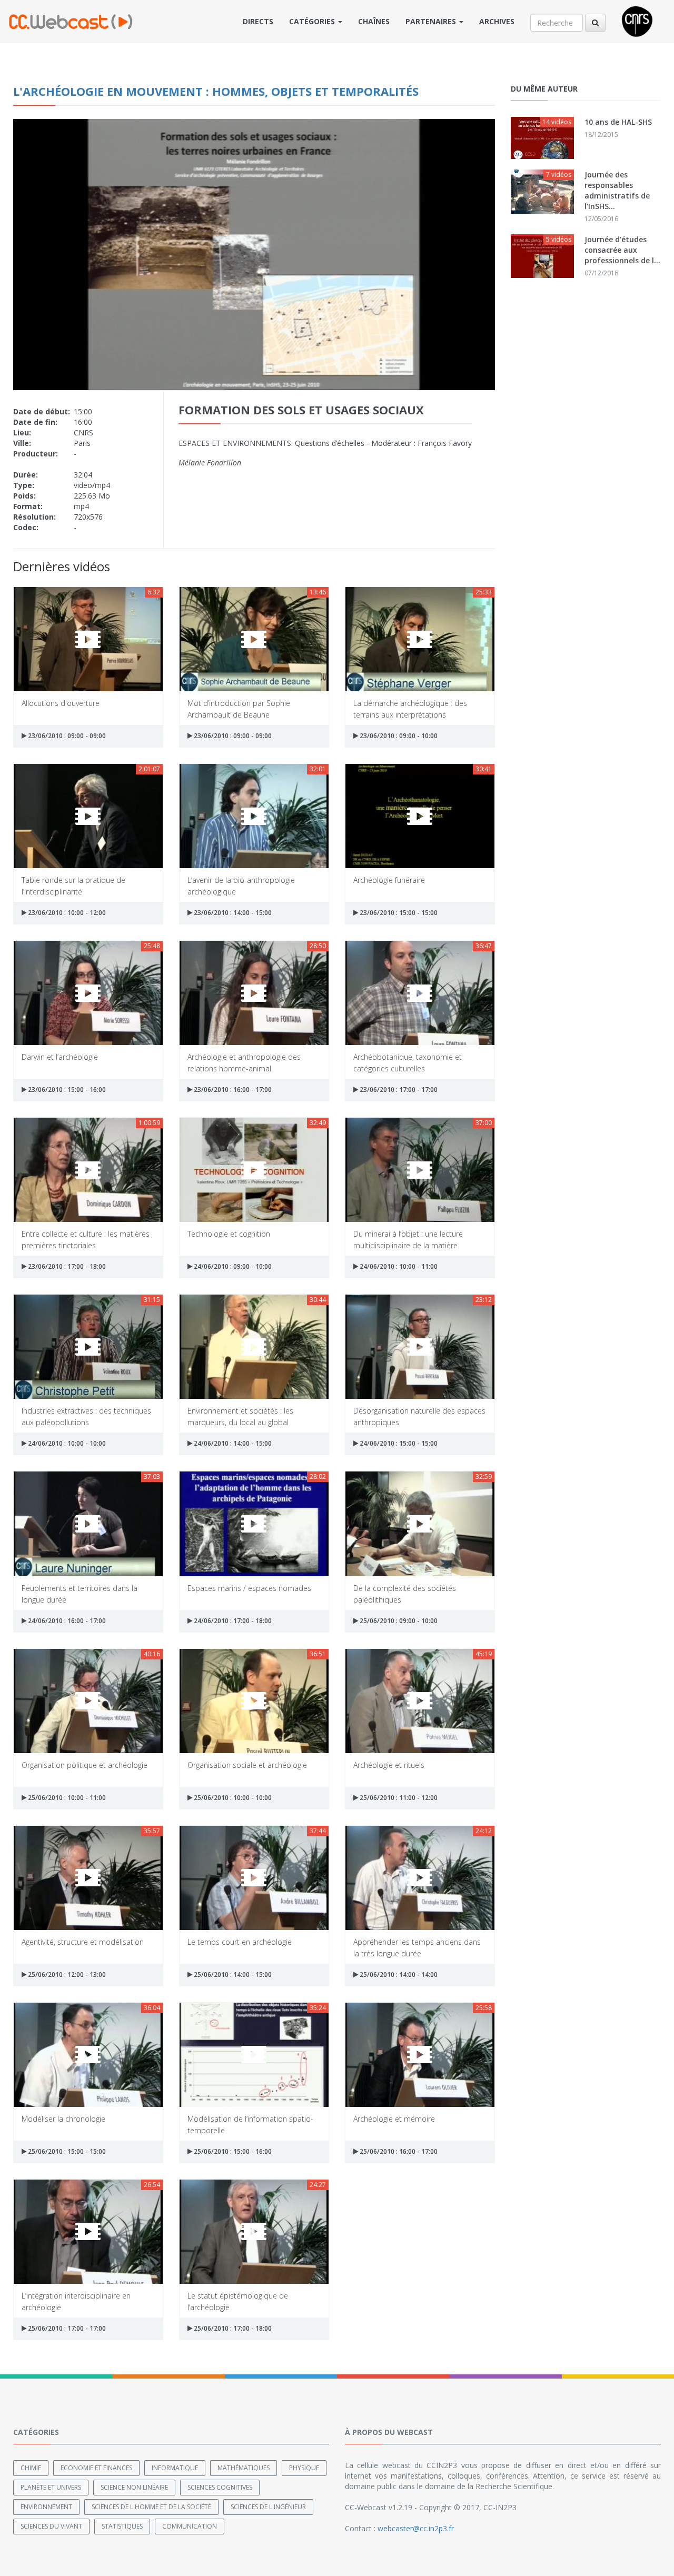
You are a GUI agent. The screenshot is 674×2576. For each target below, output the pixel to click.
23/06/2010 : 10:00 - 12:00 (66, 913)
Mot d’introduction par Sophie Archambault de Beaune (239, 708)
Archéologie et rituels (389, 1765)
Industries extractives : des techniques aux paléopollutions (86, 1416)
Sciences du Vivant (51, 2526)
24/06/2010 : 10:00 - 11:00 (398, 1266)
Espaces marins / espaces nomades (249, 1588)
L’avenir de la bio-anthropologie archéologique (241, 885)
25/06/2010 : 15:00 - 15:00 (66, 2151)
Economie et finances (96, 2468)
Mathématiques (244, 2468)
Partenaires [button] (432, 21)
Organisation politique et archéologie (85, 1765)
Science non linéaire (134, 2487)
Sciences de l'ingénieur (268, 2507)
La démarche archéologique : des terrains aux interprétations (410, 708)
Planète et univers (51, 2487)
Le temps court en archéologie (240, 1942)
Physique (304, 2468)
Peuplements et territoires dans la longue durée (80, 1593)
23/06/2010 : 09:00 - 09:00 (66, 736)
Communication (190, 2526)
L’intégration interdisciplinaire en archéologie (76, 2301)
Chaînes (374, 21)
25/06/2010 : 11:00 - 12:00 (398, 1798)
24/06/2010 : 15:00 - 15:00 (398, 1443)
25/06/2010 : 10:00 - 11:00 (66, 1798)
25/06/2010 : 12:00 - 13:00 (66, 1975)
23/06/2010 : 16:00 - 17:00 (232, 1090)
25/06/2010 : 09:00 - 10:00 (398, 1621)
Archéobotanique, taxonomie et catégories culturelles (408, 1062)
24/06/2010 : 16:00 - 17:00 (66, 1621)
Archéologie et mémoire (394, 2119)
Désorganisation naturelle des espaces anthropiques (419, 1416)
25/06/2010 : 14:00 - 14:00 (398, 1975)
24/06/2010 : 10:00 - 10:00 (66, 1443)
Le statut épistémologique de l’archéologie (238, 2301)
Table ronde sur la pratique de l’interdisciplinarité (73, 885)
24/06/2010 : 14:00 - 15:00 (232, 1443)
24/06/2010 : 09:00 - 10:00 (232, 1266)
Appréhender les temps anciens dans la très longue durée (417, 1947)
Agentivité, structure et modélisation (83, 1942)
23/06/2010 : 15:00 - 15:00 (398, 913)
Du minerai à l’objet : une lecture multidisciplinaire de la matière (408, 1239)
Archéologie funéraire (389, 880)
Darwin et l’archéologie (60, 1057)
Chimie (31, 2468)
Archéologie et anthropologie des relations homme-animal (244, 1062)
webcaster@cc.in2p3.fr (416, 2528)
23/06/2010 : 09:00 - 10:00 (398, 736)
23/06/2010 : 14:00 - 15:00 (232, 913)
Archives (497, 21)
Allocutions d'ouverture (61, 703)
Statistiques (122, 2526)
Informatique (175, 2468)
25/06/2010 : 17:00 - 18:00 (232, 2328)
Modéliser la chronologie (63, 2119)
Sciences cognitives (220, 2487)
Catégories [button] (313, 21)
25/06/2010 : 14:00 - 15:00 (232, 1975)
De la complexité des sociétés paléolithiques (405, 1593)
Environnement (46, 2507)
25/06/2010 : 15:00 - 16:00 (232, 2151)
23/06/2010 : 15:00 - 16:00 (66, 1090)
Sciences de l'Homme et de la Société (151, 2507)
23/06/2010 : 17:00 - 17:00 (398, 1090)
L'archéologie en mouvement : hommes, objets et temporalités (216, 91)
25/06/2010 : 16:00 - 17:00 (398, 2151)
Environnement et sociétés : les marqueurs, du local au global (240, 1416)
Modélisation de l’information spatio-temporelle (250, 2124)
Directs (258, 21)
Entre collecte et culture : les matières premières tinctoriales (86, 1239)
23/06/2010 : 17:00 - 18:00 (66, 1266)
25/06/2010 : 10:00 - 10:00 (232, 1798)
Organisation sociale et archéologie (247, 1765)
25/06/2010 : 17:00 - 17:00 (66, 2328)
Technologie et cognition (229, 1234)
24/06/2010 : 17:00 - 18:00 (232, 1621)
